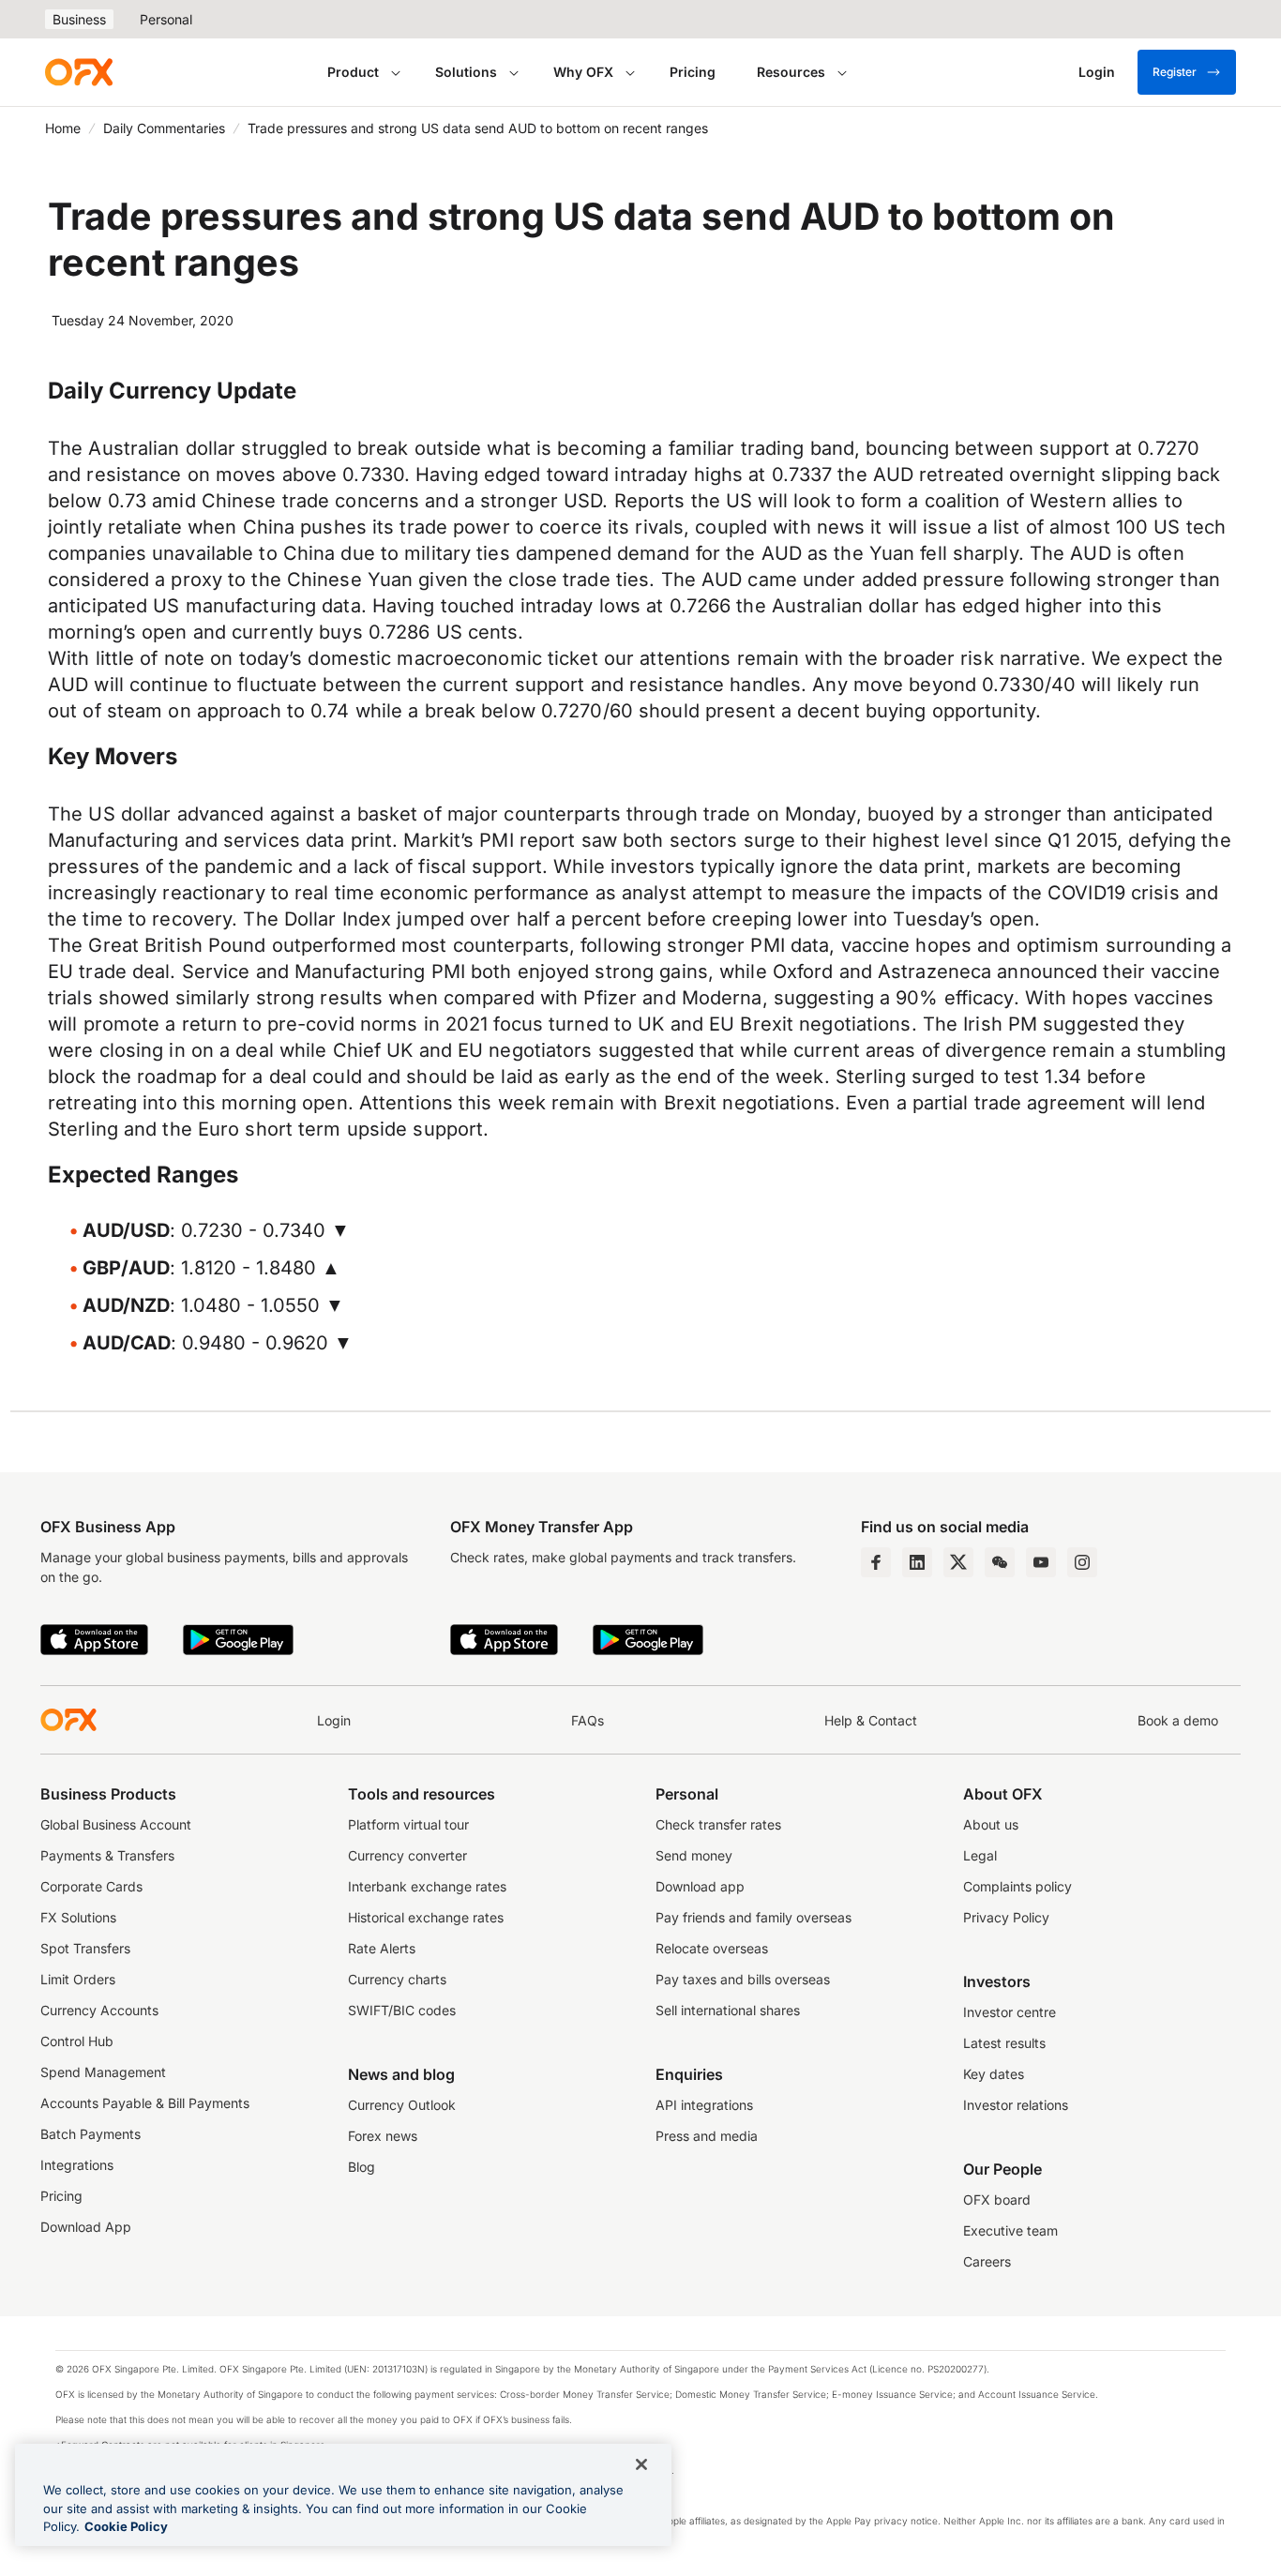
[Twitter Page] (958, 1562)
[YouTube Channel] (1041, 1562)
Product (353, 72)
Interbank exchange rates (427, 1886)
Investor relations (1016, 2105)
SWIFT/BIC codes (402, 2010)
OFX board (997, 2199)
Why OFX (583, 72)
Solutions (466, 72)
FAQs (588, 1720)
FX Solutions (78, 1917)
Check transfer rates (718, 1824)
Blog (362, 2167)
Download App (86, 2227)
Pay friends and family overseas (754, 1917)
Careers (987, 2261)
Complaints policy (1017, 1886)
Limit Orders (78, 1979)
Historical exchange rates (426, 1917)
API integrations (704, 2105)
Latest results (1004, 2043)
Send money (694, 1855)
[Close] (641, 2464)
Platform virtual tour (408, 1824)
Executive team (1010, 2230)
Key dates (994, 2074)
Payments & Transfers (107, 1855)
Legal (980, 1855)
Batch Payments (90, 2134)
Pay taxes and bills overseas (743, 1979)
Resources (791, 72)
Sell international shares (728, 2010)
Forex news (383, 2136)
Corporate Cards (91, 1886)
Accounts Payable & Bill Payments (145, 2103)
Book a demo (1178, 1720)
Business (79, 19)
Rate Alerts (382, 1948)
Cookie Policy (126, 2526)
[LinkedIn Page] (917, 1562)
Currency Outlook (402, 2105)
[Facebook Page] (876, 1562)
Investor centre (1010, 2012)
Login (334, 1720)
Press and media (707, 2136)
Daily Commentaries (164, 128)
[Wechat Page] (1000, 1562)
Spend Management (103, 2072)
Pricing (693, 72)
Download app (700, 1886)
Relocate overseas (712, 1948)
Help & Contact (871, 1720)
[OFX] (79, 72)
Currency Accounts (99, 2010)
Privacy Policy (1006, 1917)
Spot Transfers (85, 1948)
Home (63, 128)
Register (1175, 72)
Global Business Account (116, 1824)
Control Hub (77, 2041)
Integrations (77, 2165)
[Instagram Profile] (1082, 1562)
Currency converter (407, 1855)
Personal (166, 19)
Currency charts (397, 1979)
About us (991, 1824)
